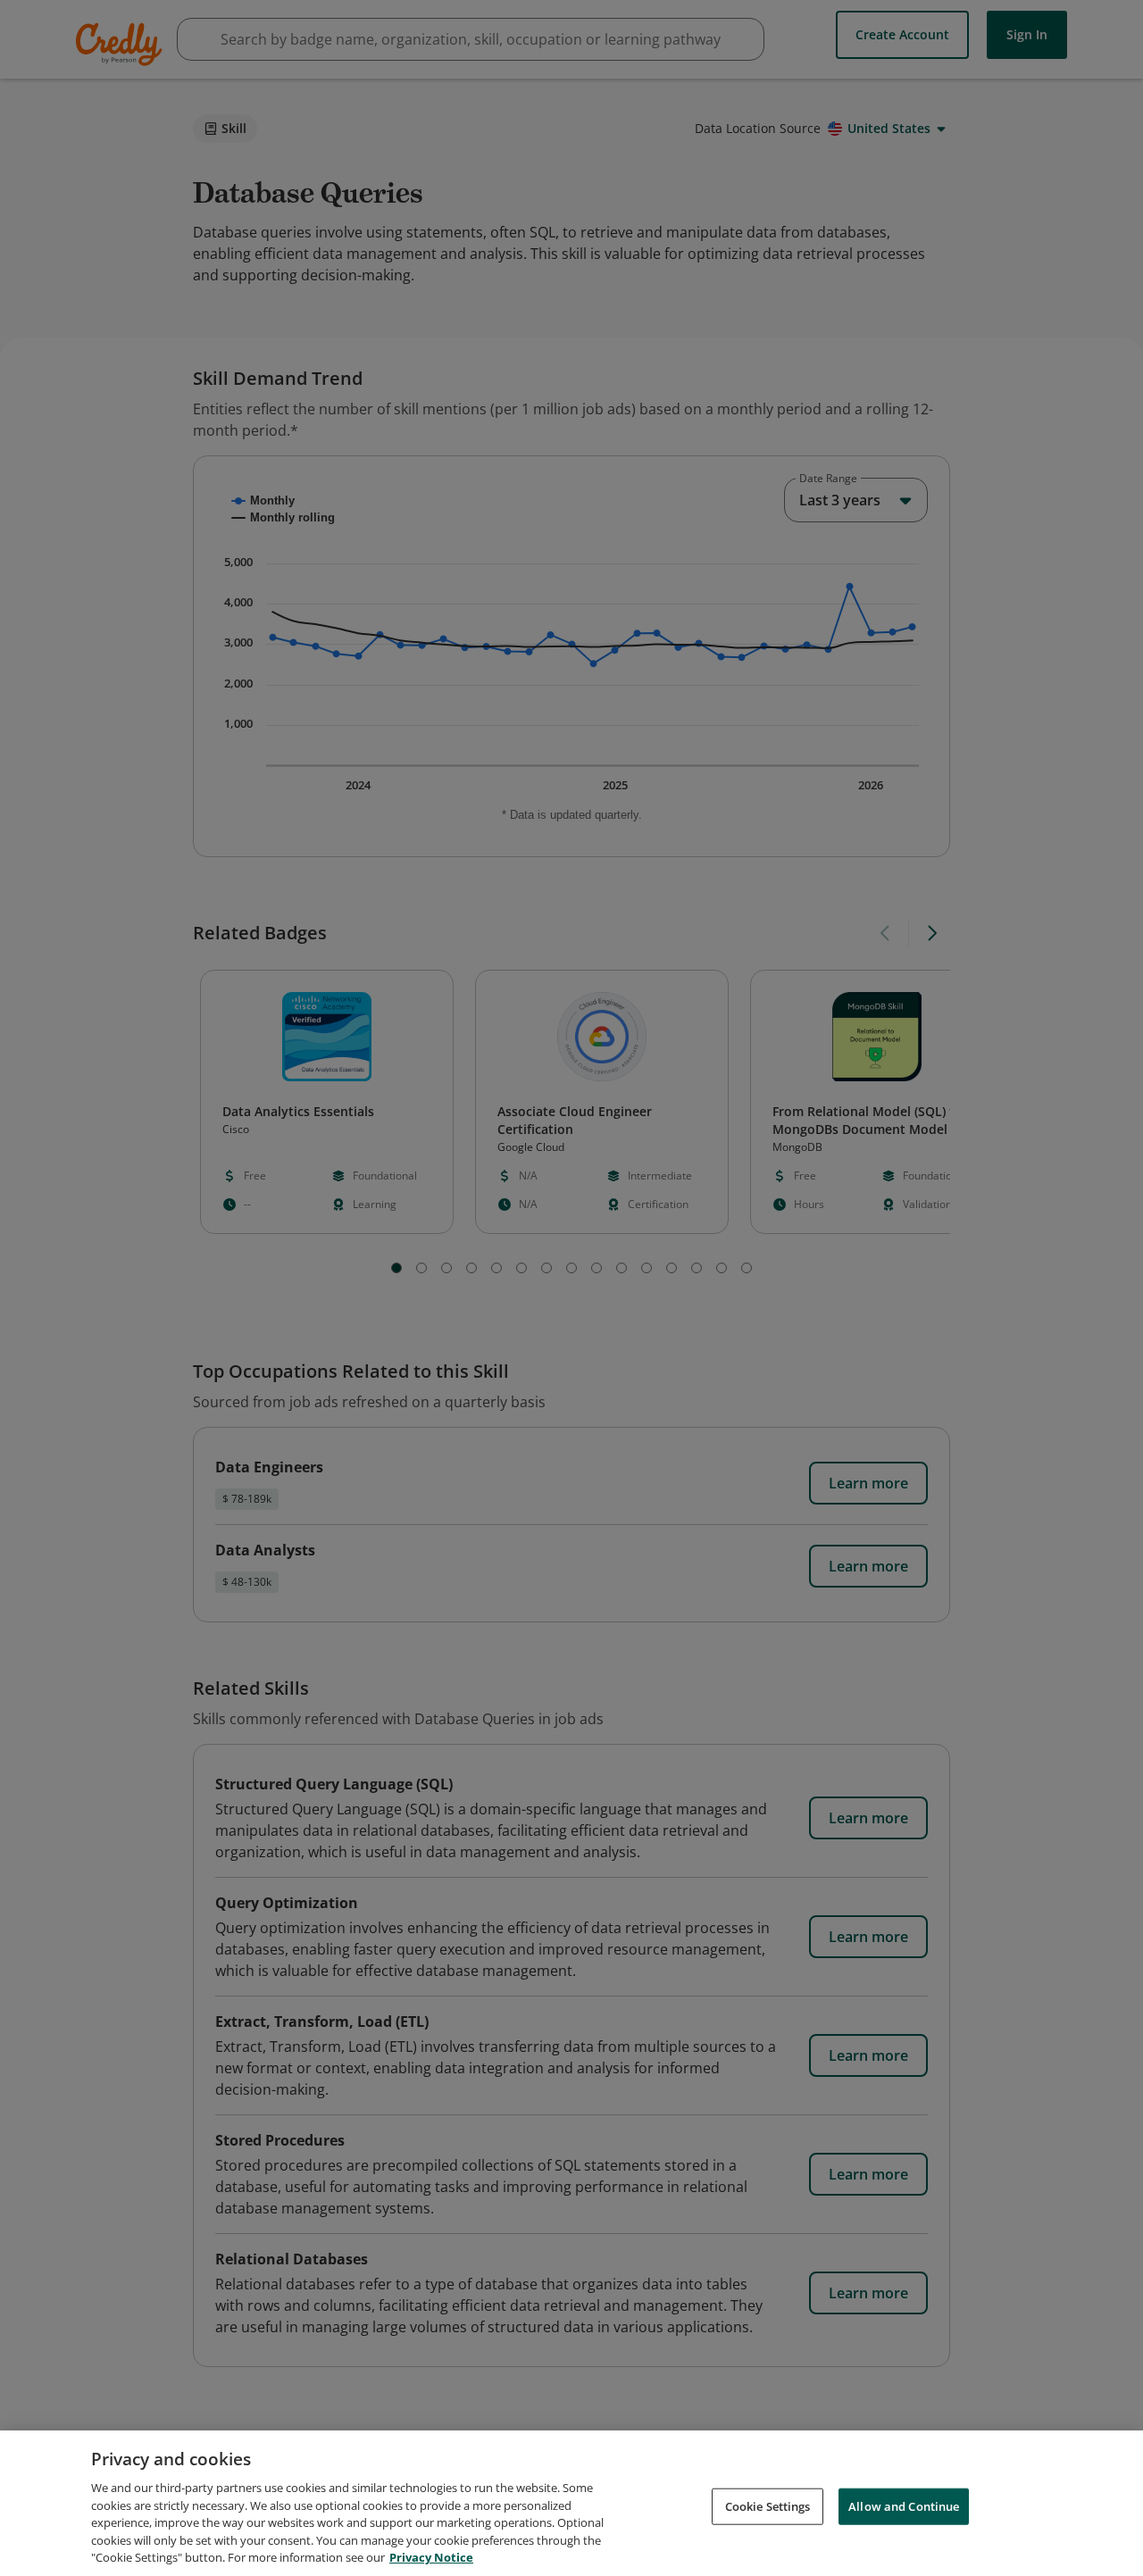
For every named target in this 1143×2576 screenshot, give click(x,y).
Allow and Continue (904, 2505)
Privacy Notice (431, 2557)
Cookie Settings (768, 2505)
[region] (571, 2503)
